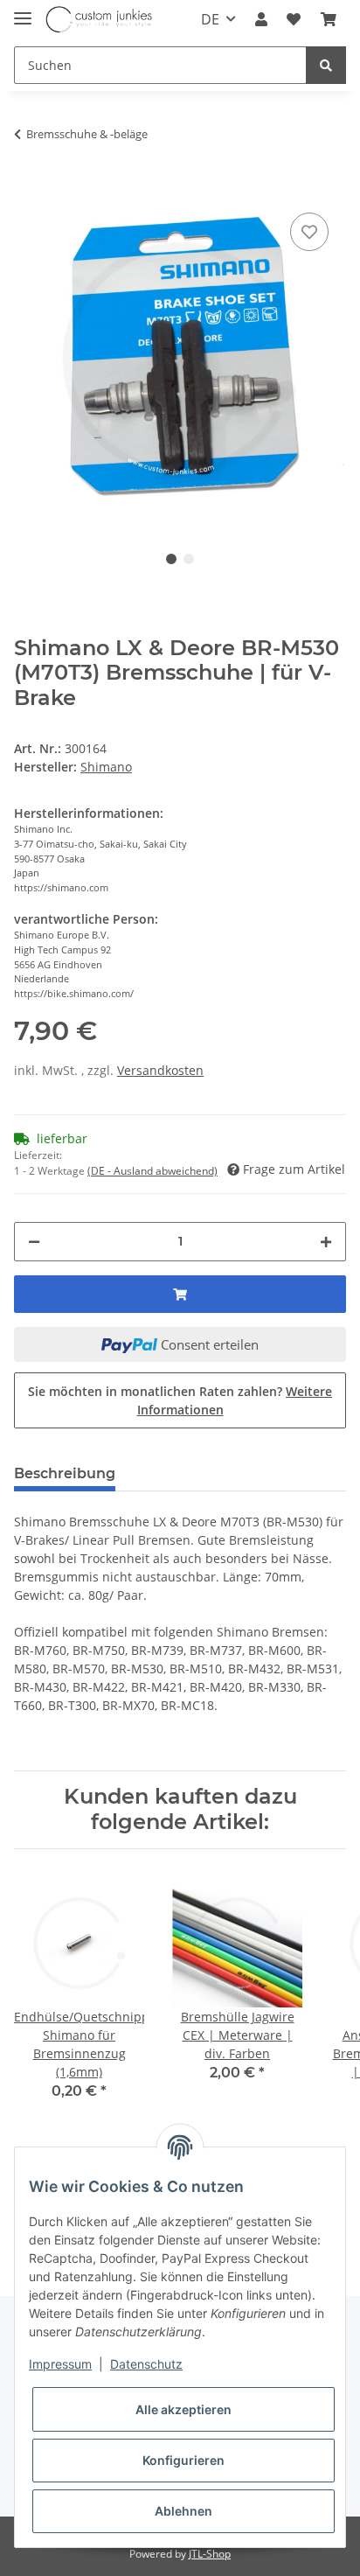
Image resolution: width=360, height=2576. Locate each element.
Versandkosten (160, 1070)
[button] (261, 19)
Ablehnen (183, 2511)
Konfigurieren (183, 2460)
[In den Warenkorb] (28, 182)
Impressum (60, 2364)
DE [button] (210, 19)
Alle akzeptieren (183, 2409)
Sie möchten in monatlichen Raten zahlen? (180, 1400)
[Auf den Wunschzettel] (309, 232)
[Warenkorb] (329, 19)
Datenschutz (146, 2364)
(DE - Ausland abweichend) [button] (152, 1171)
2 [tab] (189, 559)
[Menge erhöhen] (326, 1242)
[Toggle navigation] (23, 11)
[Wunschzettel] (294, 19)
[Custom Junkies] (100, 20)
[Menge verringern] (34, 1242)
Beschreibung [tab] (65, 1473)
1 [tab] (171, 559)
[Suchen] (326, 65)
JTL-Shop (210, 2554)
